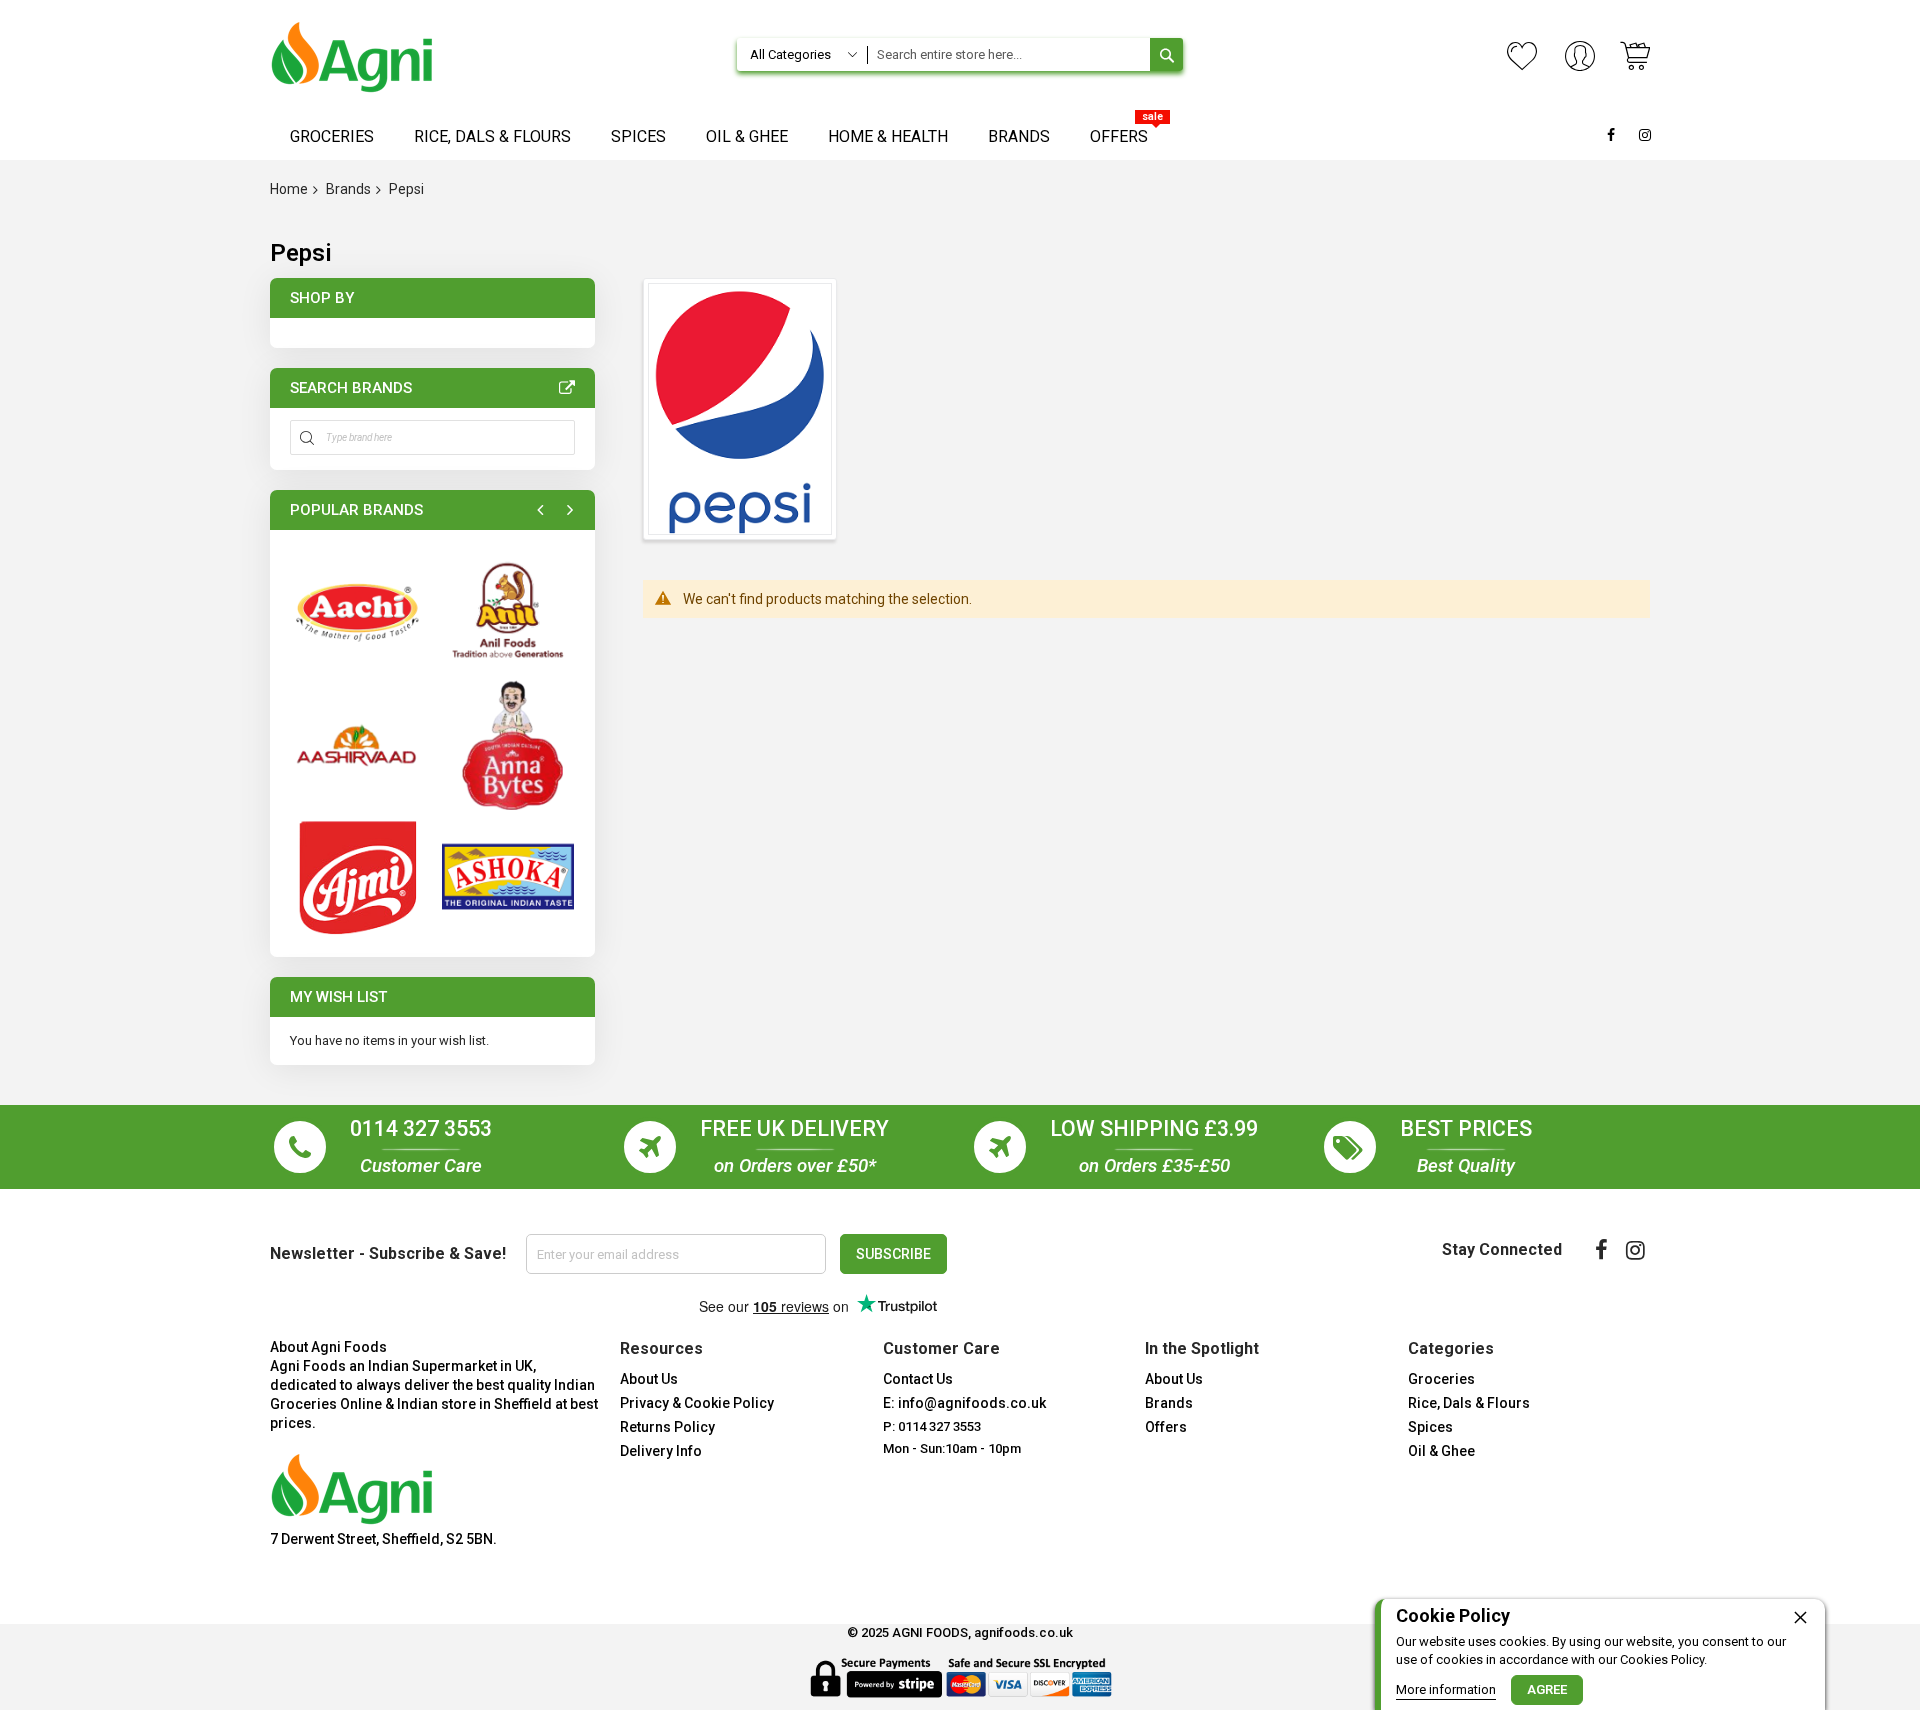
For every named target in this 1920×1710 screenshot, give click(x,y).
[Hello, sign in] (1580, 57)
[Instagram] (1635, 1250)
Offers (1166, 1427)
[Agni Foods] (352, 57)
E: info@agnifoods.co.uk (964, 1403)
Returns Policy (667, 1427)
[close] (1800, 1617)
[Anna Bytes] (508, 744)
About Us (649, 1379)
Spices (1430, 1427)
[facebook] (1601, 1250)
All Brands (567, 388)
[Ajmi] (356, 876)
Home (289, 189)
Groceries (1441, 1379)
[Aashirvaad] (356, 744)
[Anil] (508, 611)
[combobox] (1008, 54)
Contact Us (918, 1379)
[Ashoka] (508, 876)
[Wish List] (1522, 56)
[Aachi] (356, 611)
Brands (348, 189)
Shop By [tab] (322, 298)
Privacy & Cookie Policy (697, 1403)
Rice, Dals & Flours (1469, 1403)
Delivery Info (661, 1451)
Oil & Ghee (1441, 1451)
